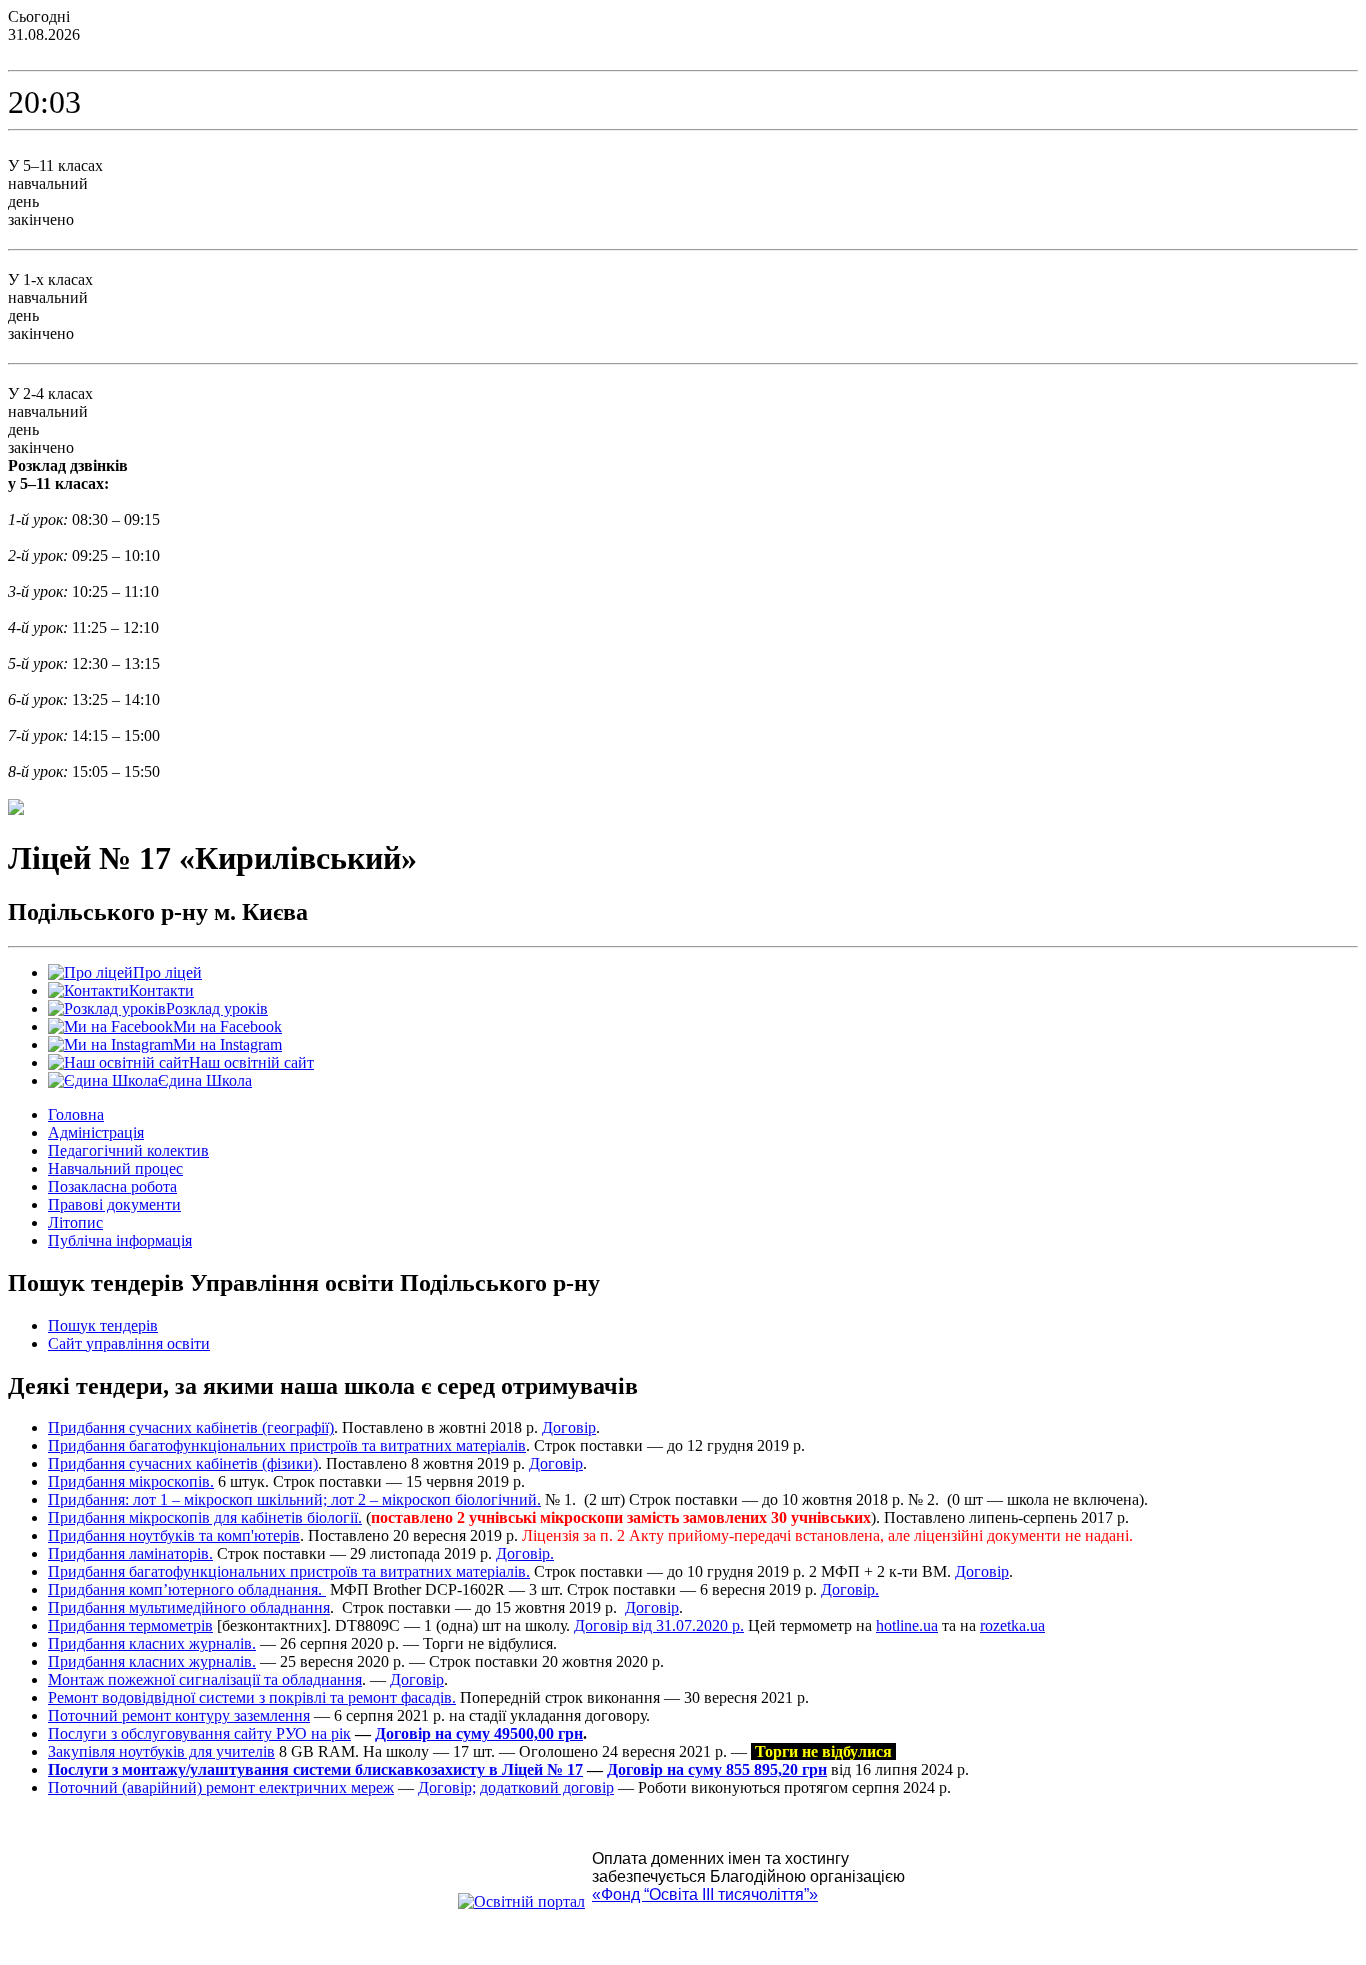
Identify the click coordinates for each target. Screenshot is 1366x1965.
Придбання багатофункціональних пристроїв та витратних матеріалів (287, 1445)
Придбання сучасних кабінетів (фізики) (183, 1463)
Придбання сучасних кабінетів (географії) (191, 1427)
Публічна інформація (120, 1240)
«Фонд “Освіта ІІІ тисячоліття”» (705, 1894)
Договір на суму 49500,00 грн (479, 1733)
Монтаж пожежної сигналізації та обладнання (205, 1679)
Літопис (75, 1222)
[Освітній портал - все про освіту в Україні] (521, 1901)
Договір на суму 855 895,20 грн (717, 1769)
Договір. (525, 1553)
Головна (76, 1114)
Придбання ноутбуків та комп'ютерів (174, 1535)
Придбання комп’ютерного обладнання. (187, 1589)
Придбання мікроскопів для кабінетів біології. (205, 1517)
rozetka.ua (1012, 1625)
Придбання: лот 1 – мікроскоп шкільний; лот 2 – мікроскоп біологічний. (294, 1499)
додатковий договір (547, 1787)
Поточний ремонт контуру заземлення (179, 1715)
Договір (569, 1427)
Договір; (447, 1787)
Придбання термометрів (130, 1625)
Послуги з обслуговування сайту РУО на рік (199, 1733)
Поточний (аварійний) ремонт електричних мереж (221, 1787)
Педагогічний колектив (128, 1150)
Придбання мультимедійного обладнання (189, 1607)
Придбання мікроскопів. (131, 1481)
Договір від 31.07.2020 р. (659, 1625)
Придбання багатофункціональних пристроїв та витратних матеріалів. (289, 1571)
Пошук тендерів (103, 1325)
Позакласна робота (112, 1186)
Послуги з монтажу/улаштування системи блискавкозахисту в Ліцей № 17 (315, 1769)
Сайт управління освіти (129, 1343)
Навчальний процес (115, 1168)
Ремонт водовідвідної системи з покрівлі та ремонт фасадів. (252, 1697)
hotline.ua (907, 1625)
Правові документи (114, 1204)
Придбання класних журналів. (152, 1643)
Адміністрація (96, 1132)
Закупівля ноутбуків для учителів (161, 1751)
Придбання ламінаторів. (130, 1553)
